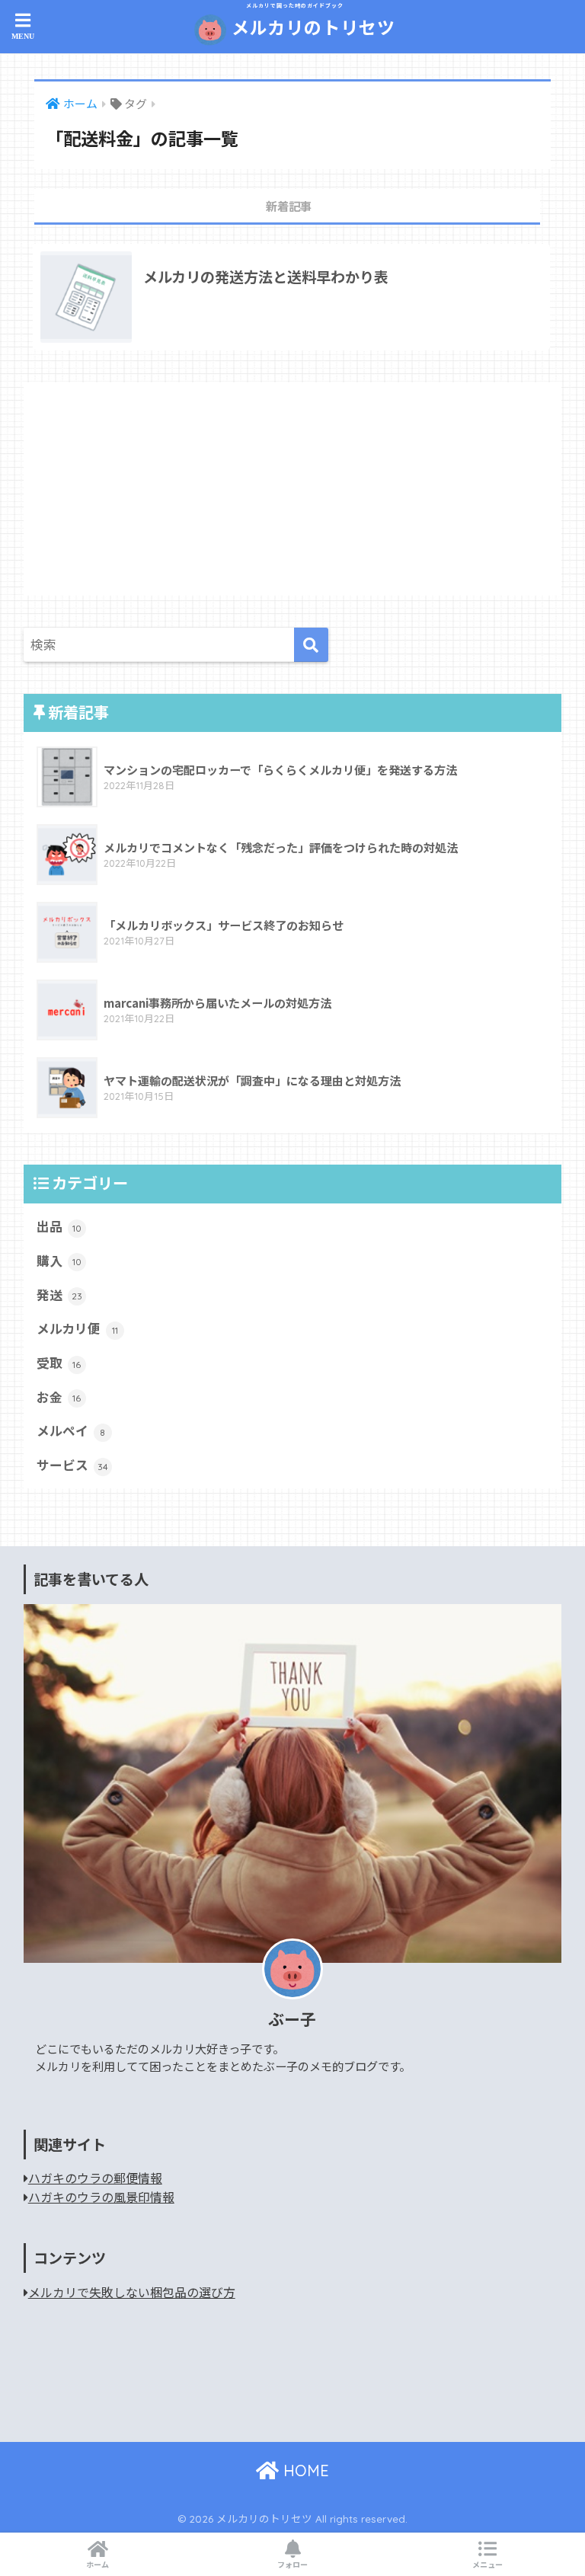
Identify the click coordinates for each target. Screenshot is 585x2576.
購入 (59, 1261)
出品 (59, 1226)
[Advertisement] (293, 489)
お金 (59, 1397)
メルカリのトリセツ (311, 21)
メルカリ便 (77, 1328)
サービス (72, 1465)
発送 (59, 1295)
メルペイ (71, 1430)
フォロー (292, 2564)
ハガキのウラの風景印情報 (101, 2197)
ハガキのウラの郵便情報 (95, 2178)
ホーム (97, 2564)
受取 (59, 1363)
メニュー (487, 2564)
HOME (304, 2471)
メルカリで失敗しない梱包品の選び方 (132, 2292)
